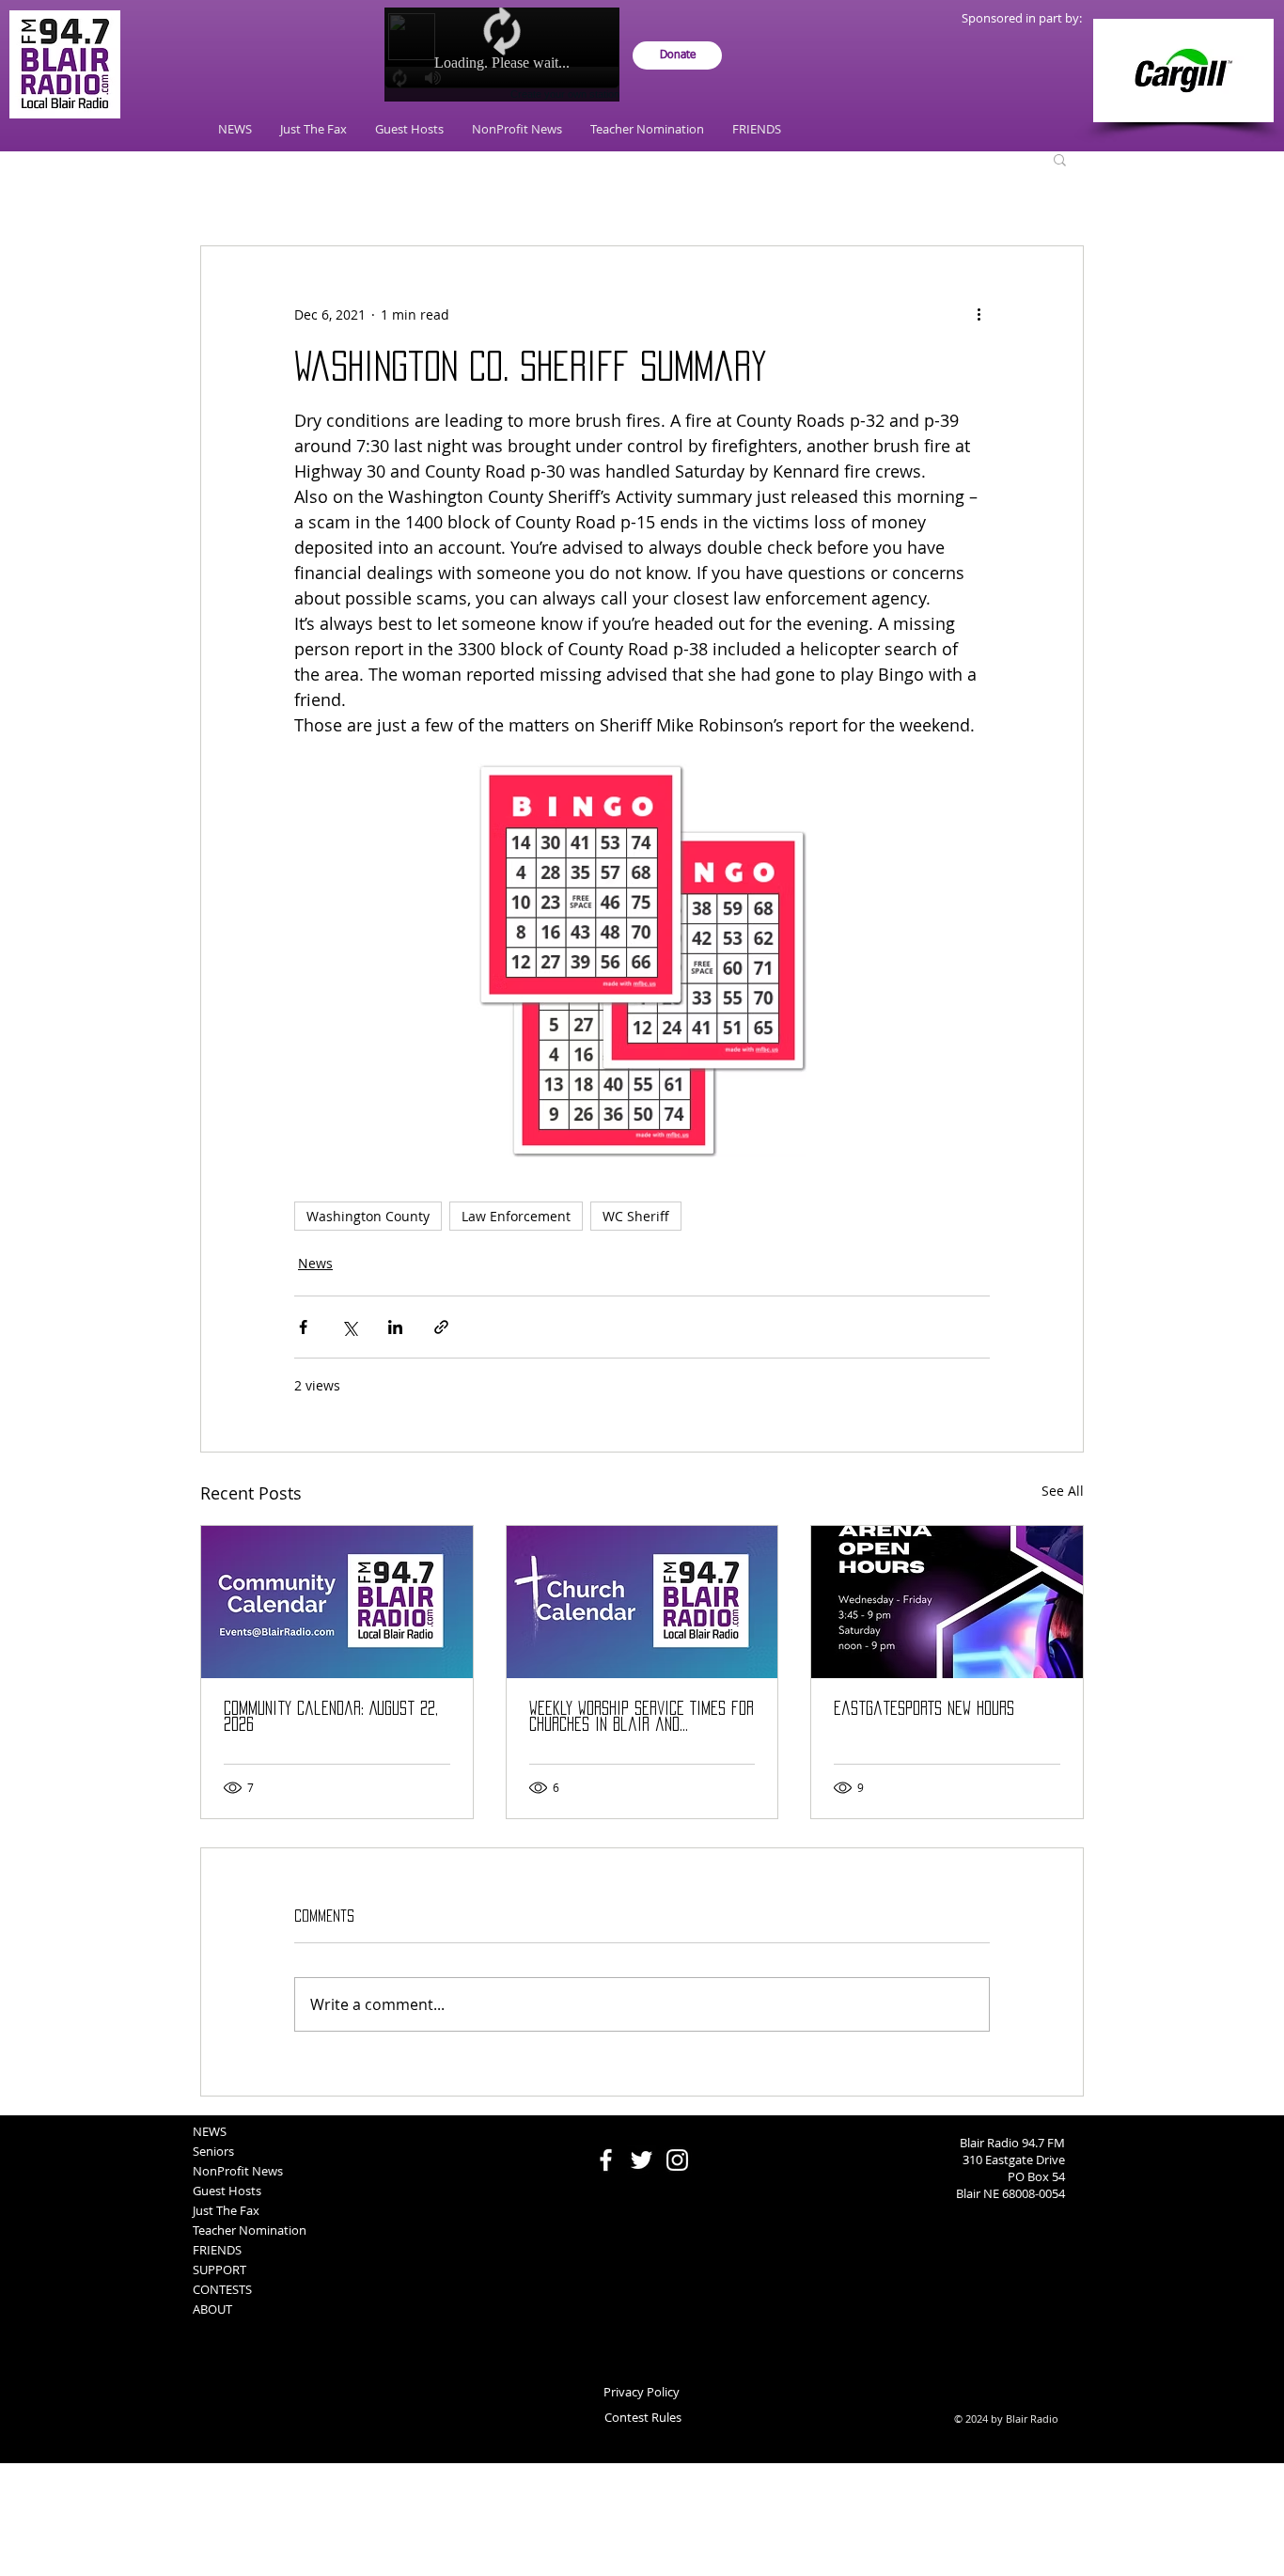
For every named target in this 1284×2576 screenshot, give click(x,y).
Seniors (213, 2151)
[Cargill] (1183, 71)
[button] (1060, 159)
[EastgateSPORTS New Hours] (947, 1602)
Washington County (368, 1216)
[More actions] (979, 314)
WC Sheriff (636, 1216)
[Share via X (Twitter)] (349, 1327)
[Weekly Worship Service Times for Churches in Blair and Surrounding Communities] (642, 1602)
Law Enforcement (516, 1216)
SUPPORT (219, 2270)
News (315, 1263)
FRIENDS (217, 2250)
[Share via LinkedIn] (395, 1327)
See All (1063, 1491)
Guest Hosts (227, 2191)
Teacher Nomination (250, 2230)
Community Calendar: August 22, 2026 (331, 1716)
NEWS (210, 2131)
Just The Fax (226, 2210)
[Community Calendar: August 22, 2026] (337, 1602)
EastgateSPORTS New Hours (924, 1708)
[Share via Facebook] (303, 1327)
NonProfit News (238, 2171)
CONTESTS (222, 2289)
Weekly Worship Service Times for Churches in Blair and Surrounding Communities (642, 1717)
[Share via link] (441, 1327)
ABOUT (212, 2309)
